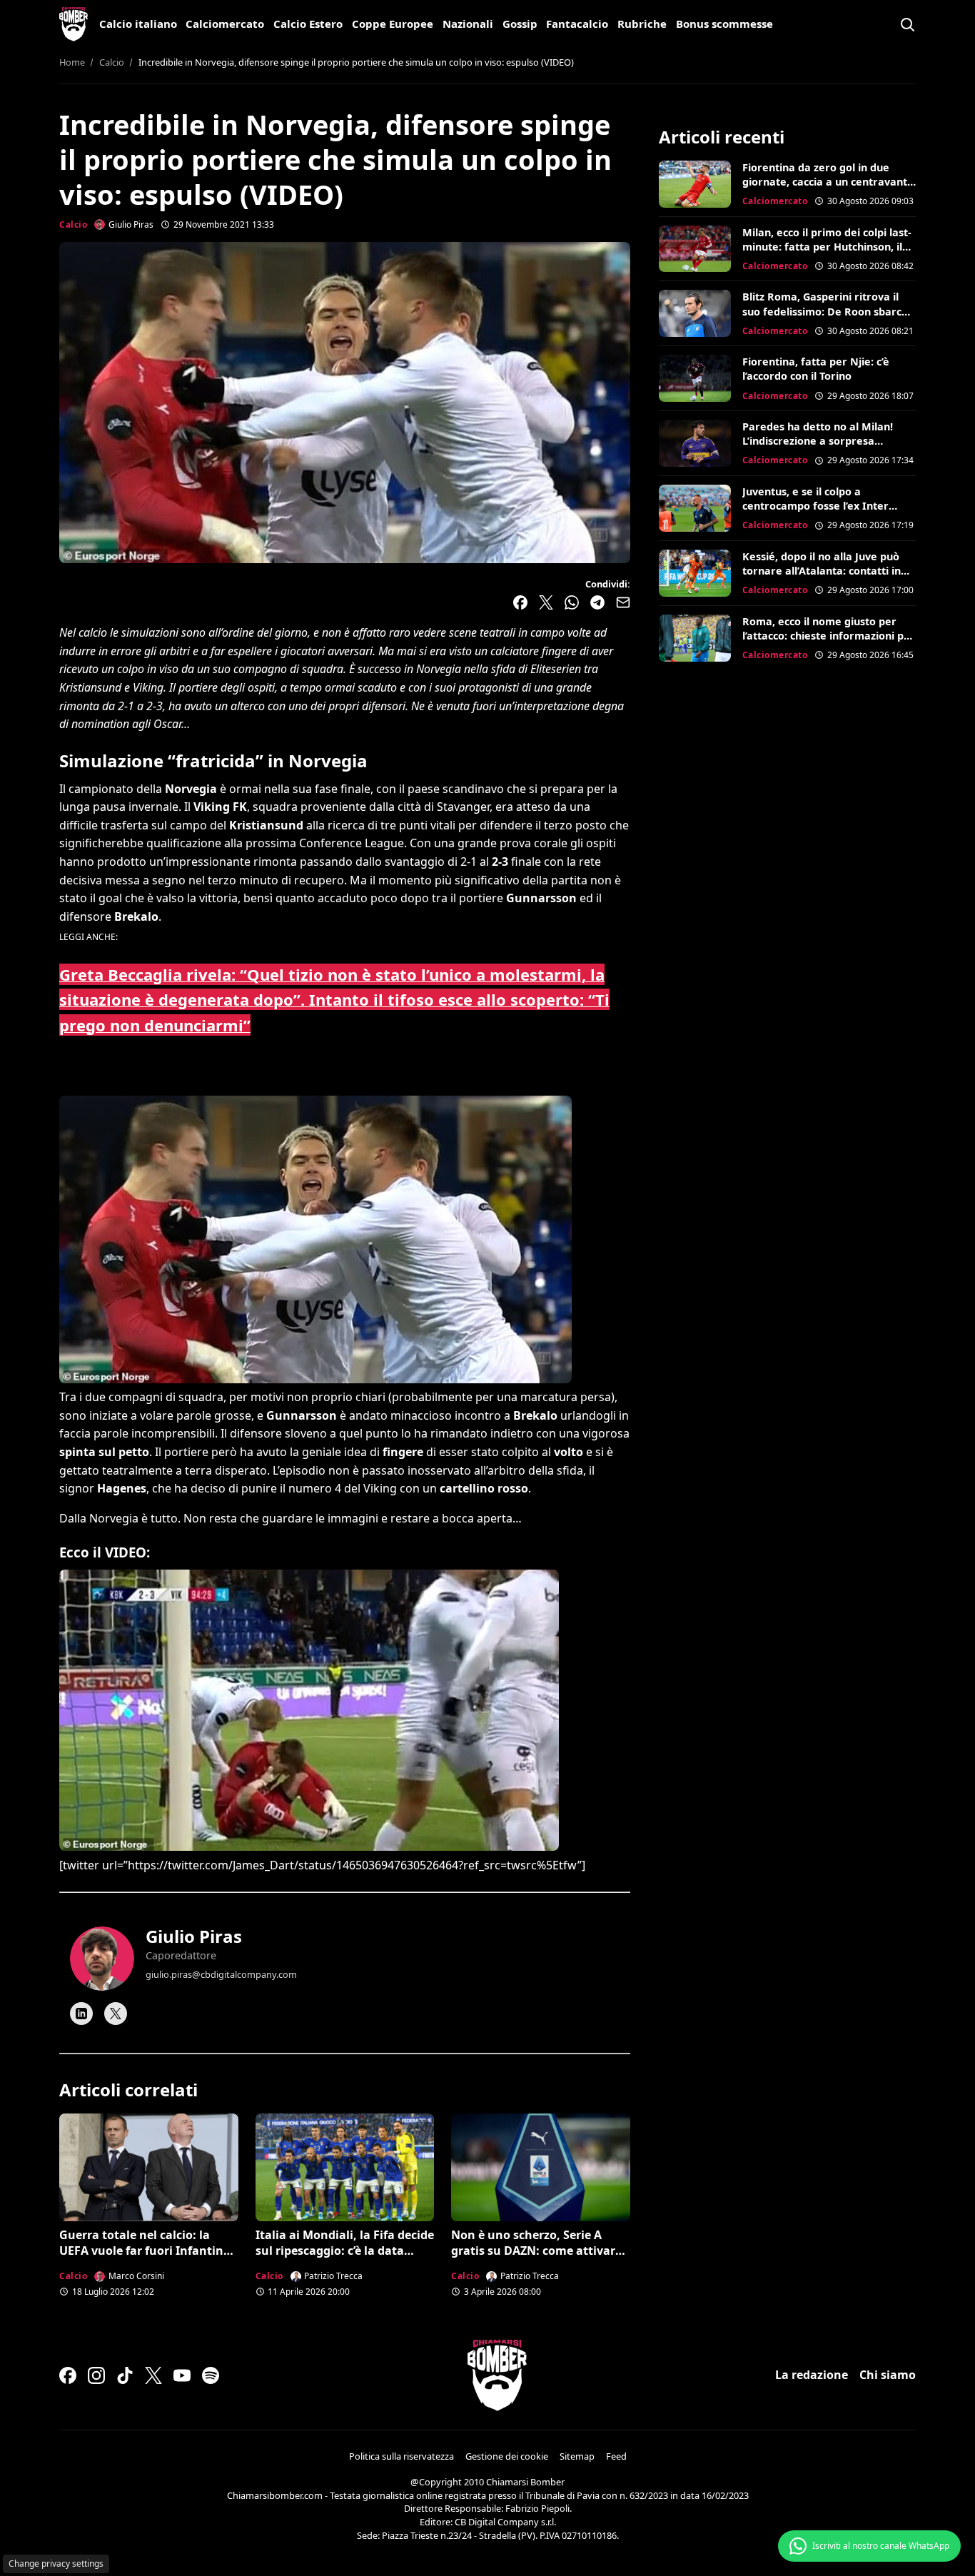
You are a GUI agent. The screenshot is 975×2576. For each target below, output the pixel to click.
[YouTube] (182, 2375)
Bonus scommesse (724, 24)
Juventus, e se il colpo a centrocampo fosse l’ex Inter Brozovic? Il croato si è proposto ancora (824, 513)
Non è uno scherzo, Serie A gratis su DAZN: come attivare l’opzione (536, 2251)
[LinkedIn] (81, 2014)
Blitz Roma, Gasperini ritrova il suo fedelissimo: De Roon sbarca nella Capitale (825, 311)
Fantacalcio (577, 24)
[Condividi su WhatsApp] (572, 602)
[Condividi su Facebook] (520, 602)
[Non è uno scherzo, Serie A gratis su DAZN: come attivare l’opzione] (541, 2167)
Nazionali (468, 24)
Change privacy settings (56, 2564)
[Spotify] (211, 2375)
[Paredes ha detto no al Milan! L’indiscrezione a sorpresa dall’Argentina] (695, 443)
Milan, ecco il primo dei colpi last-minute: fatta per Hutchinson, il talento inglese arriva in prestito (827, 247)
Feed (616, 2456)
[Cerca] (907, 24)
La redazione (812, 2375)
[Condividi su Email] (623, 602)
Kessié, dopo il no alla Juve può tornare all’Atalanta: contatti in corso (822, 571)
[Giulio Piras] (102, 1959)
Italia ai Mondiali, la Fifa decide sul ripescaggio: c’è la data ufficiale (345, 2251)
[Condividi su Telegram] (597, 602)
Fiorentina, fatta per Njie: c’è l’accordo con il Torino (816, 369)
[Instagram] (96, 2375)
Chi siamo (888, 2375)
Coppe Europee (393, 24)
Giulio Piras (194, 1936)
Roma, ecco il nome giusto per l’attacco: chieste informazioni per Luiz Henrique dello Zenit (829, 636)
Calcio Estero (308, 24)
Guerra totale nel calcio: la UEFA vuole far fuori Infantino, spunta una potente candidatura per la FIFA (147, 2259)
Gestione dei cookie (507, 2456)
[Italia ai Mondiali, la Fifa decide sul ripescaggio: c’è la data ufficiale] (345, 2167)
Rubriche (642, 24)
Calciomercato (225, 24)
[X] (116, 2014)
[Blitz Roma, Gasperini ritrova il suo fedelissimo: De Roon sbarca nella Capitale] (695, 313)
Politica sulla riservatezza (401, 2456)
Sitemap (577, 2456)
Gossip (520, 24)
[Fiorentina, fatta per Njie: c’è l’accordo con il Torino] (695, 378)
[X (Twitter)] (153, 2375)
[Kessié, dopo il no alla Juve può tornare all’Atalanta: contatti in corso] (695, 573)
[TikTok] (125, 2375)
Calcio (73, 224)
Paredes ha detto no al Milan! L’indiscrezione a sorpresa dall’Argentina (818, 441)
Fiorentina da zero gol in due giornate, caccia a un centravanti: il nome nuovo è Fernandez (828, 182)
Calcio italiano (138, 24)
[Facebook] (68, 2375)
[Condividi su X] (546, 602)
